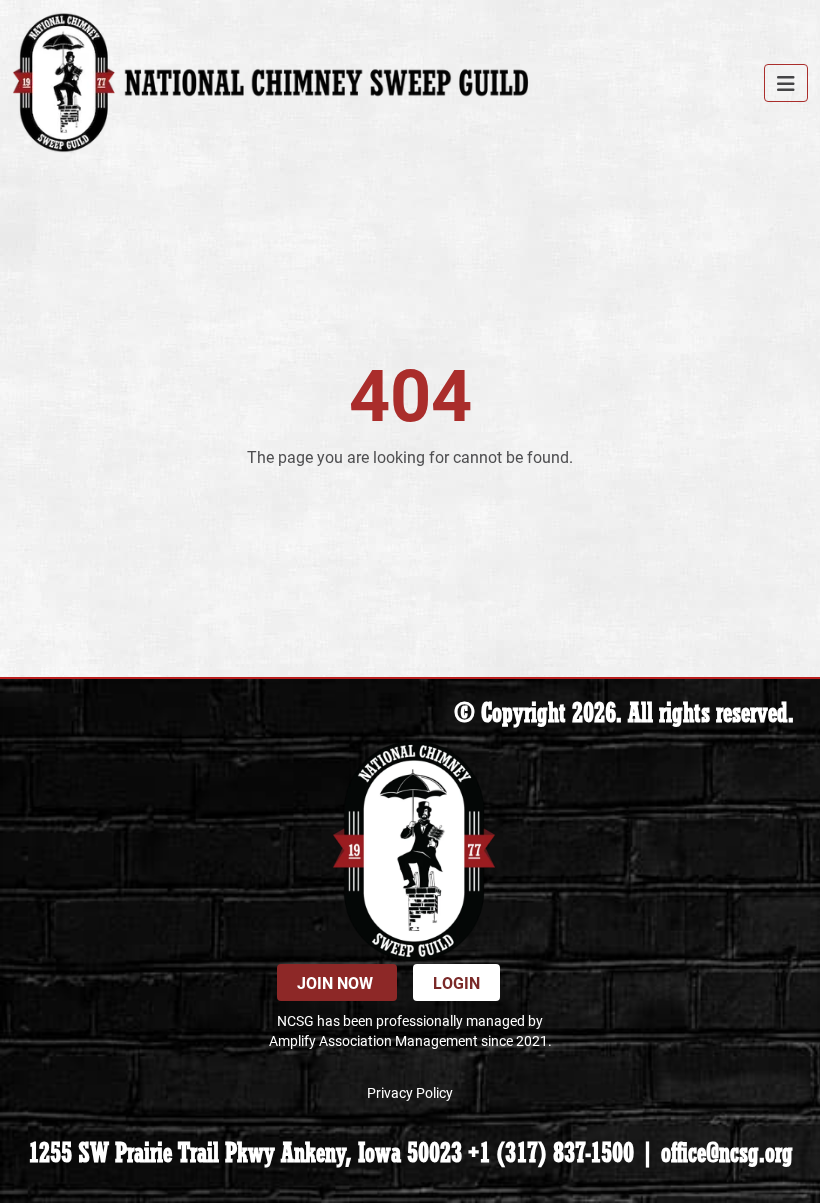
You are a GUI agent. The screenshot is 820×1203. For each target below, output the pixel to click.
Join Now (337, 982)
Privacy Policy (410, 1092)
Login (456, 982)
